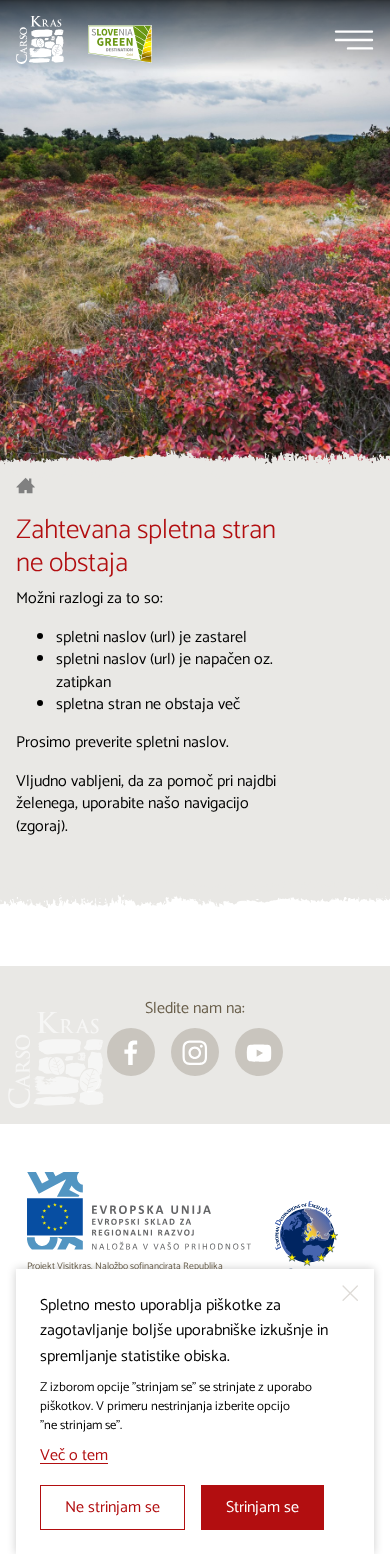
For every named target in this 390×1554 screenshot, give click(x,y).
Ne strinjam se (112, 1507)
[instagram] (195, 1052)
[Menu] (354, 40)
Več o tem (74, 1455)
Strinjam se (262, 1507)
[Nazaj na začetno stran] (40, 40)
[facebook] (131, 1052)
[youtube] (259, 1052)
